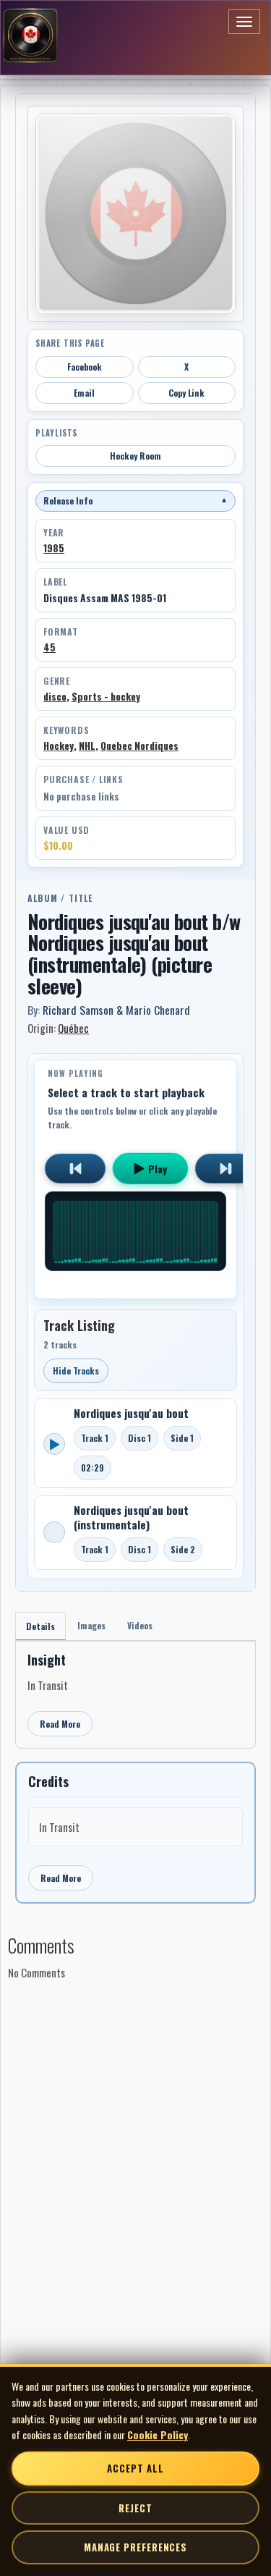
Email (84, 393)
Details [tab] (40, 1626)
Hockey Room (135, 456)
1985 (54, 548)
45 (50, 647)
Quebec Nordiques (139, 746)
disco (55, 696)
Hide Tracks (76, 1371)
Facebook (85, 367)
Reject (135, 2508)
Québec (73, 1028)
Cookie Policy (158, 2434)
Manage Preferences (135, 2547)
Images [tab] (91, 1625)
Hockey (59, 746)
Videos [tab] (140, 1625)
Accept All (135, 2468)
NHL (87, 746)
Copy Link (186, 393)
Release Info (135, 501)
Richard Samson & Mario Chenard (116, 1010)
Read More (60, 1724)
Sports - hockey (106, 696)
